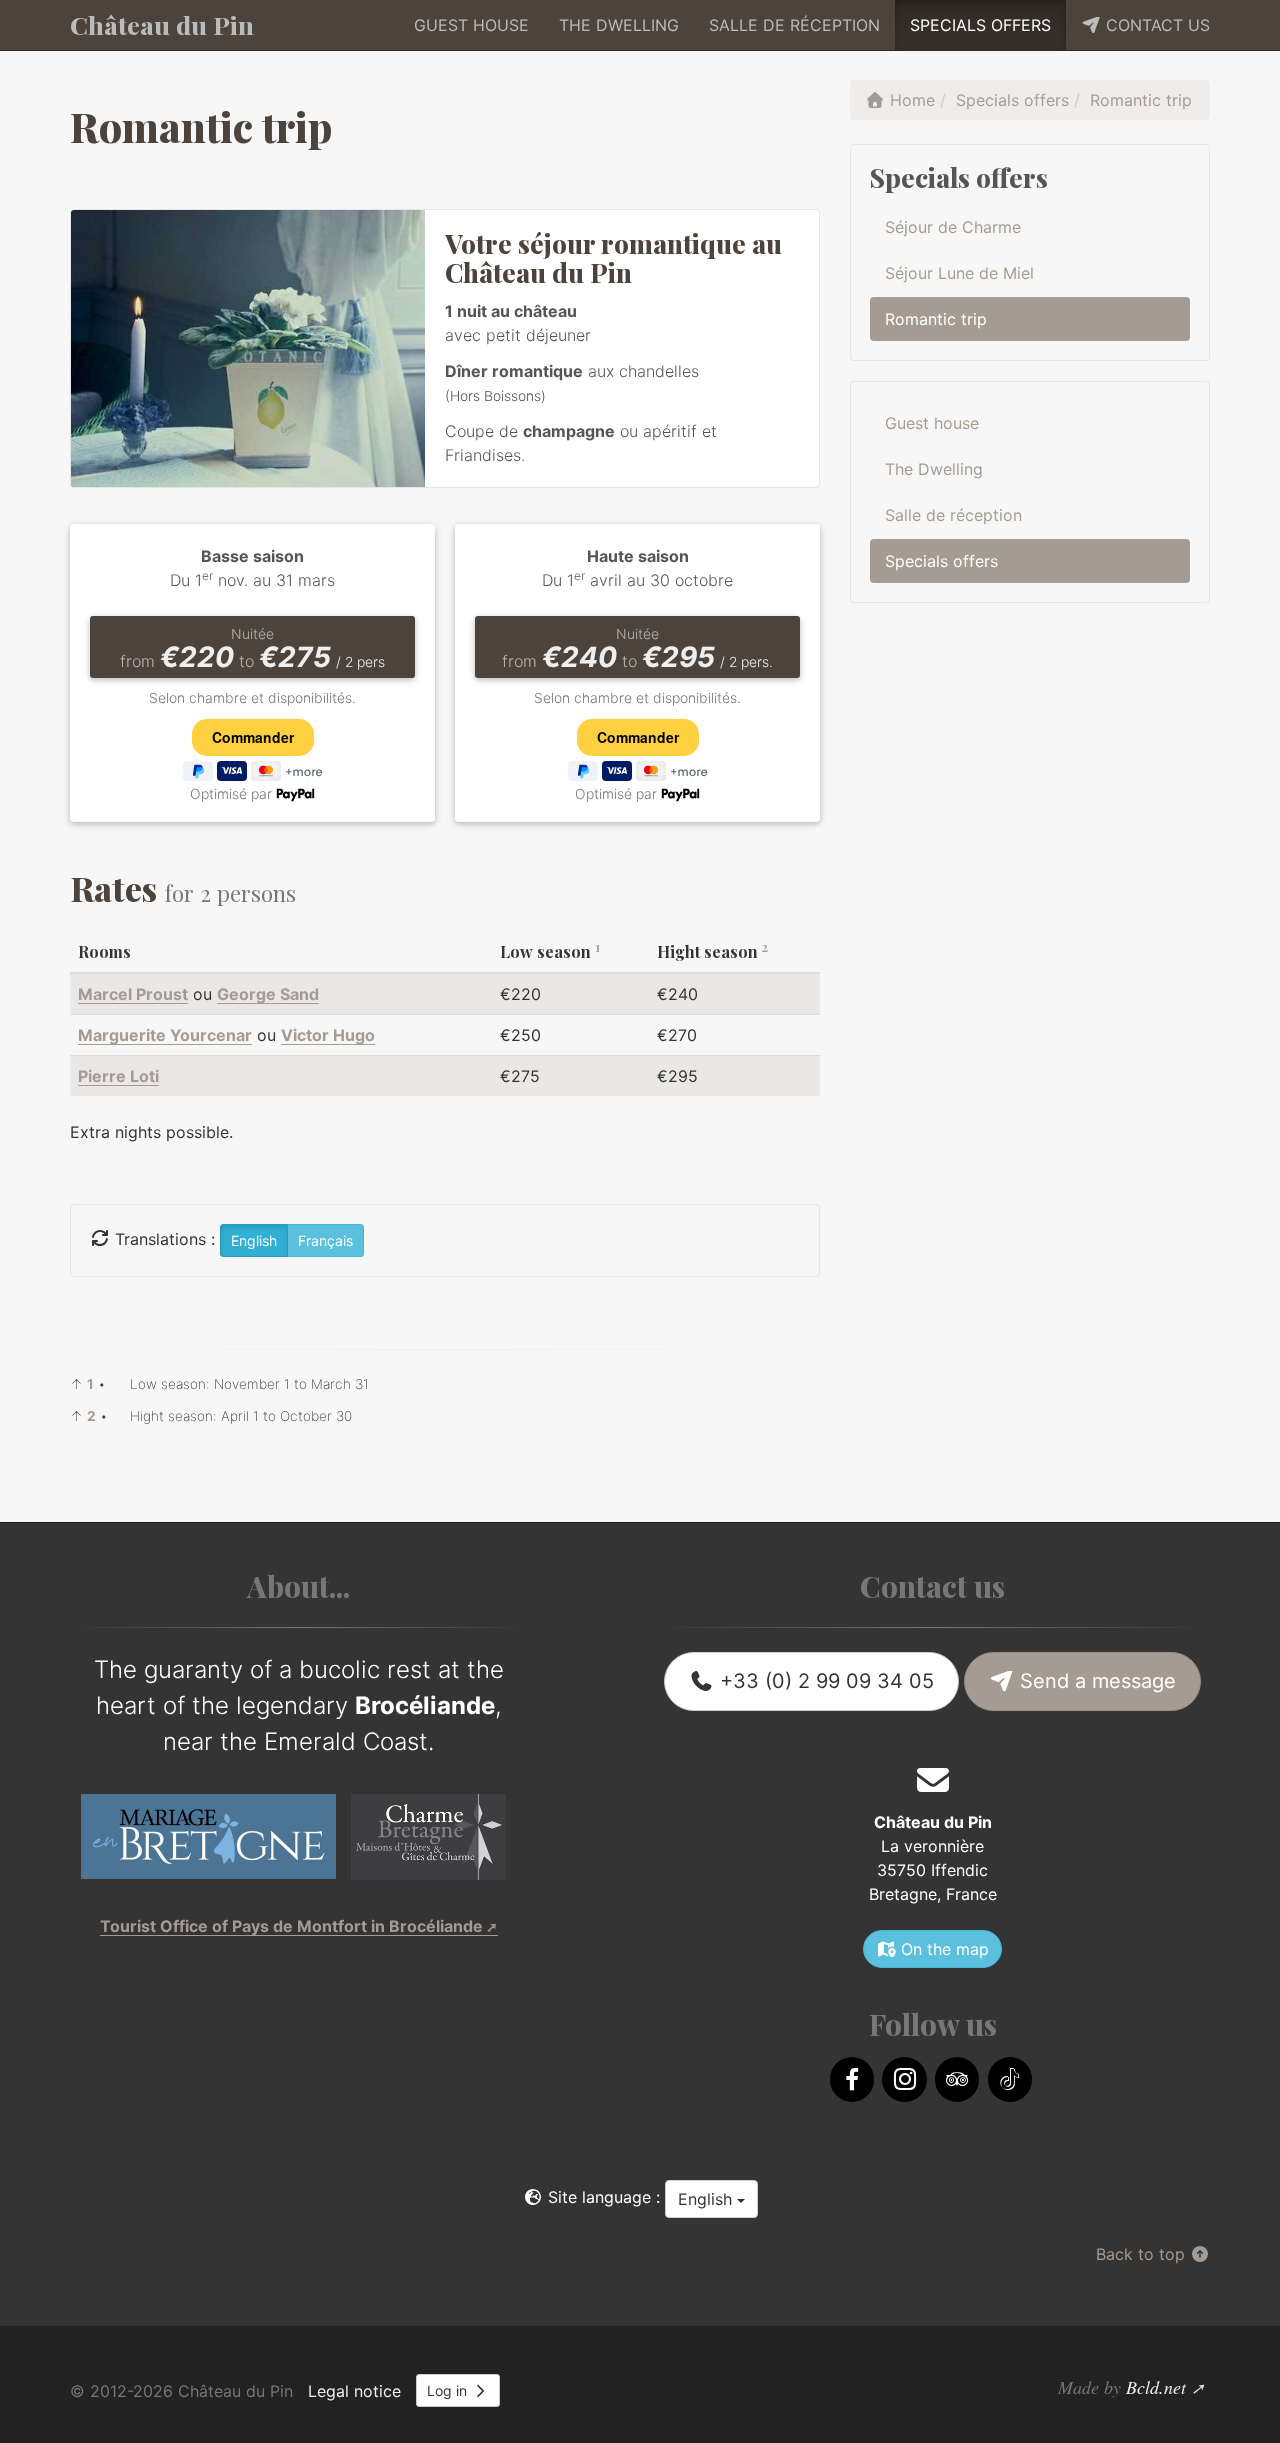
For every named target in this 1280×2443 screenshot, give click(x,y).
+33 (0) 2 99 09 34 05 (824, 1681)
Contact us (1155, 25)
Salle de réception (794, 25)
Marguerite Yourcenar (165, 1035)
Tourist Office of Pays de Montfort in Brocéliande (291, 1926)
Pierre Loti (118, 1076)
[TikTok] (1010, 2079)
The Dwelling (619, 25)
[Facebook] (852, 2079)
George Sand (268, 994)
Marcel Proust (133, 994)
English (707, 2199)
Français (325, 1240)
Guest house (471, 25)
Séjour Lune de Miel (959, 273)
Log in (449, 2390)
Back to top (1143, 2254)
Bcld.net (1156, 2387)
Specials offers (980, 25)
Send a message (1095, 1681)
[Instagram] (904, 2079)
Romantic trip (936, 319)
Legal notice (354, 2391)
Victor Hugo (328, 1035)
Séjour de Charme (953, 227)
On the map (942, 1949)
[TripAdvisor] (957, 2079)
